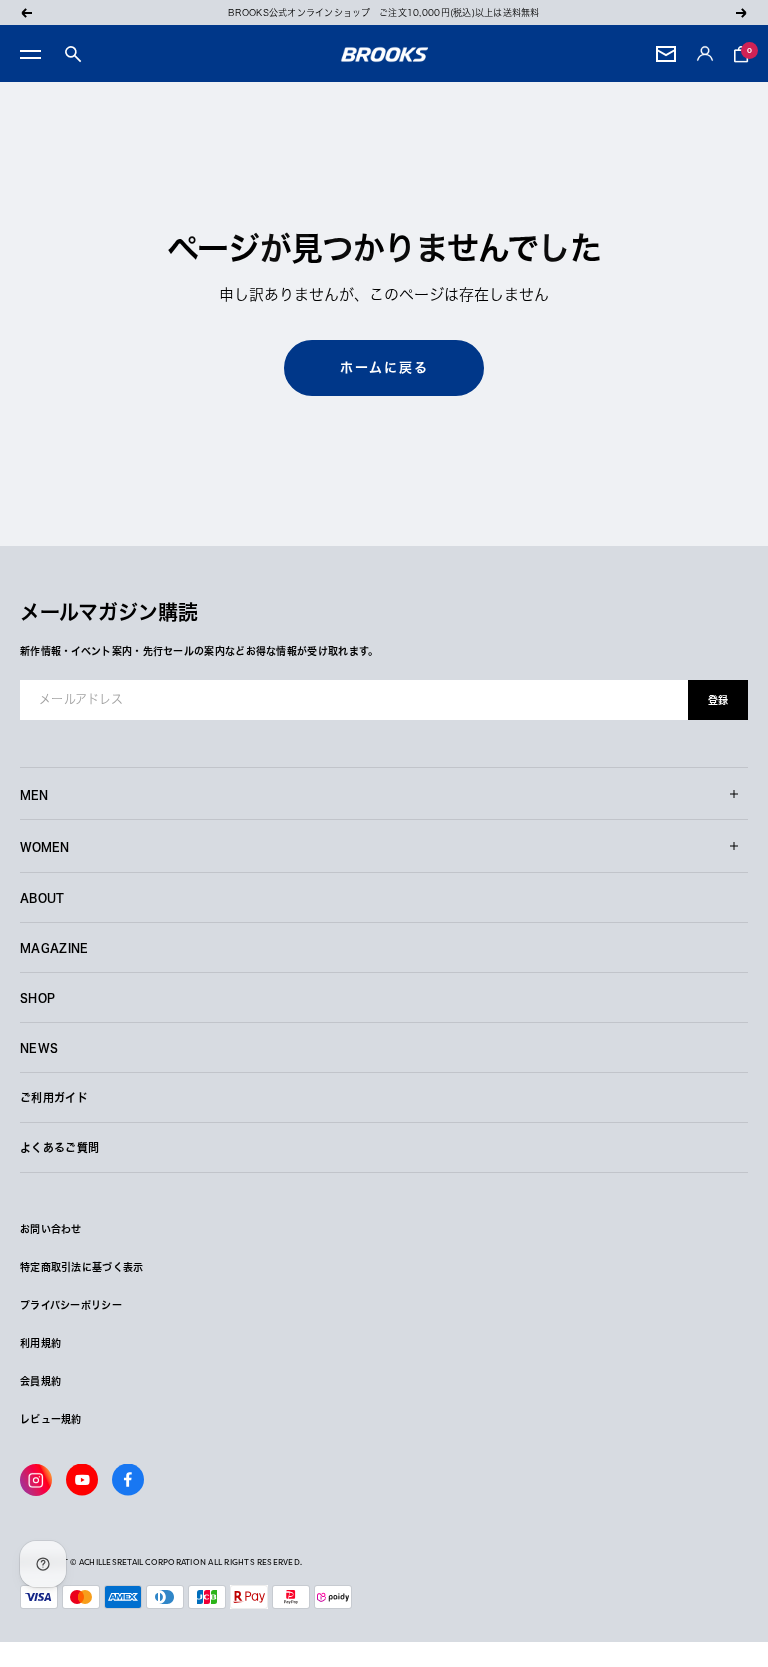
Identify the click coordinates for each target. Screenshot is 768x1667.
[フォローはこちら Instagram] (36, 1480)
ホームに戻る (384, 367)
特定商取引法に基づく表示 (82, 1267)
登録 (718, 700)
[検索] (73, 54)
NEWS (39, 1047)
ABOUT (42, 897)
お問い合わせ (51, 1229)
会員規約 (40, 1381)
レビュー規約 (51, 1419)
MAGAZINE (54, 947)
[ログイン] (705, 54)
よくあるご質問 (59, 1147)
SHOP (37, 997)
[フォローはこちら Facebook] (128, 1480)
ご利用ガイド (54, 1097)
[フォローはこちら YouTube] (82, 1480)
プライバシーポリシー (71, 1305)
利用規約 (40, 1343)
